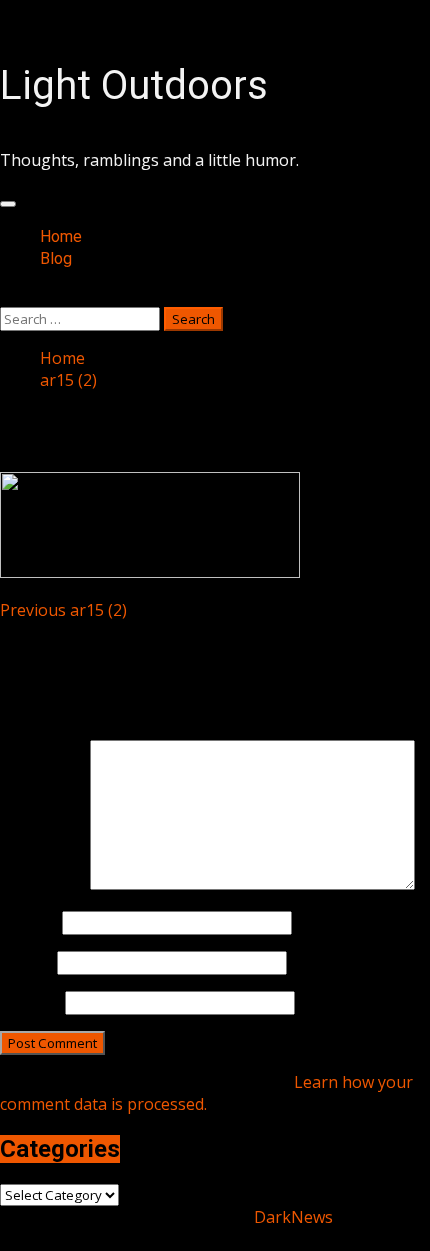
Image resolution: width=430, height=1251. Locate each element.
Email (26, 962)
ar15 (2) (63, 610)
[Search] (6, 296)
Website (30, 1002)
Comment (43, 884)
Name (29, 922)
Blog (56, 258)
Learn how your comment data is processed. (206, 1093)
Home (61, 236)
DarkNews (293, 1217)
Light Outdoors (134, 85)
